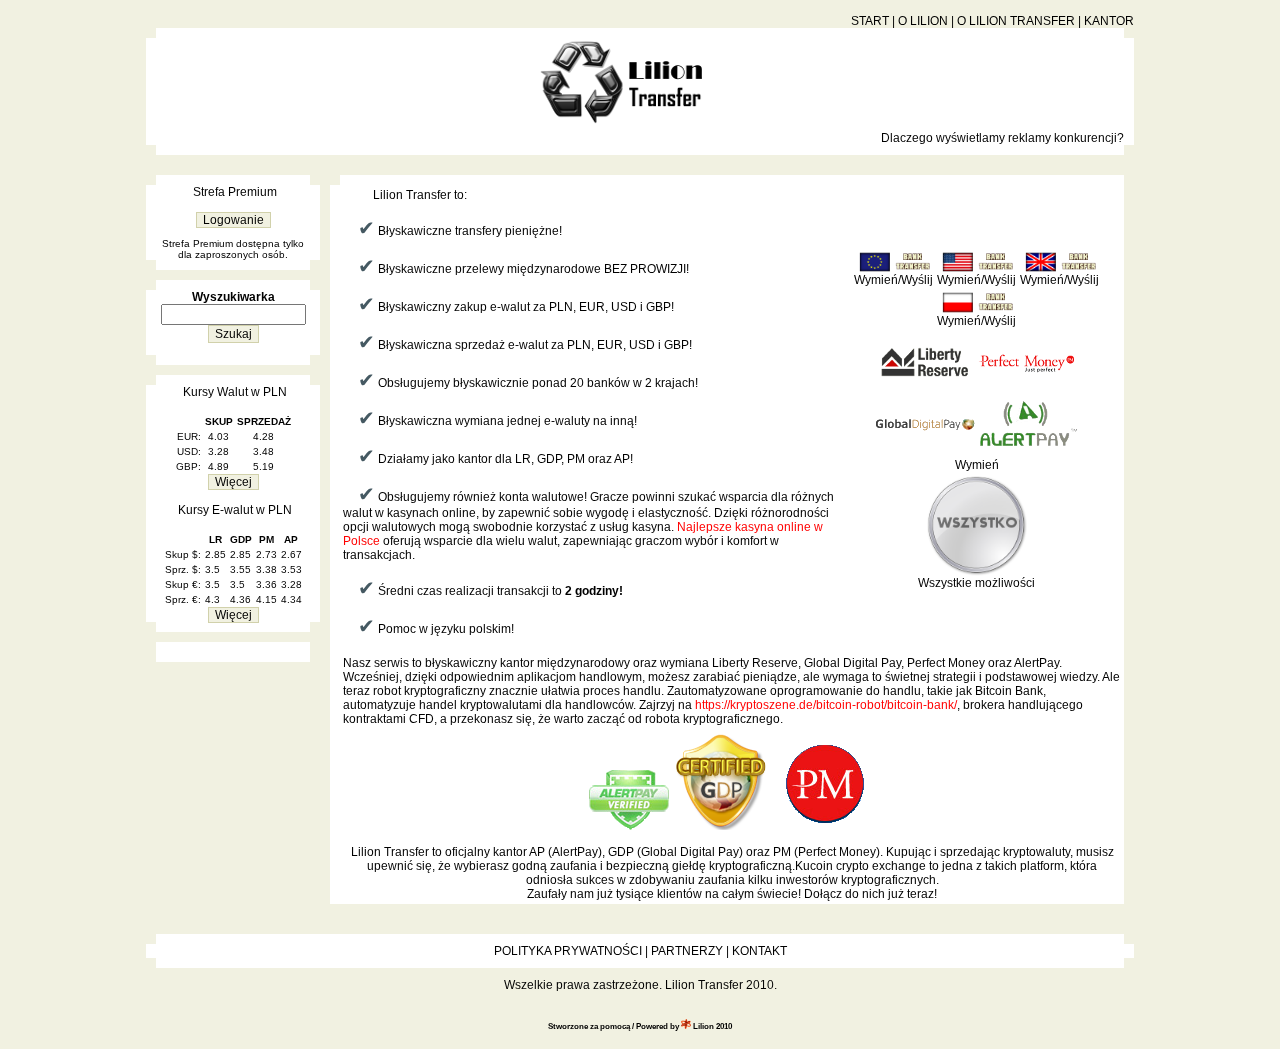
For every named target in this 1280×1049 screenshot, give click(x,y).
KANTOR (1109, 21)
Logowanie (233, 220)
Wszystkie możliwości (976, 583)
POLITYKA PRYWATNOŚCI (568, 951)
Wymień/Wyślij (893, 280)
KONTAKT (759, 951)
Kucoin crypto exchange (860, 866)
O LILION (923, 21)
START (870, 21)
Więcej (233, 482)
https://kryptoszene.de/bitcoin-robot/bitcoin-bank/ (826, 705)
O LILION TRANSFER (1016, 21)
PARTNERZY (687, 951)
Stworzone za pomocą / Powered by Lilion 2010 (640, 1026)
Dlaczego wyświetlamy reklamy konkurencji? (1002, 138)
